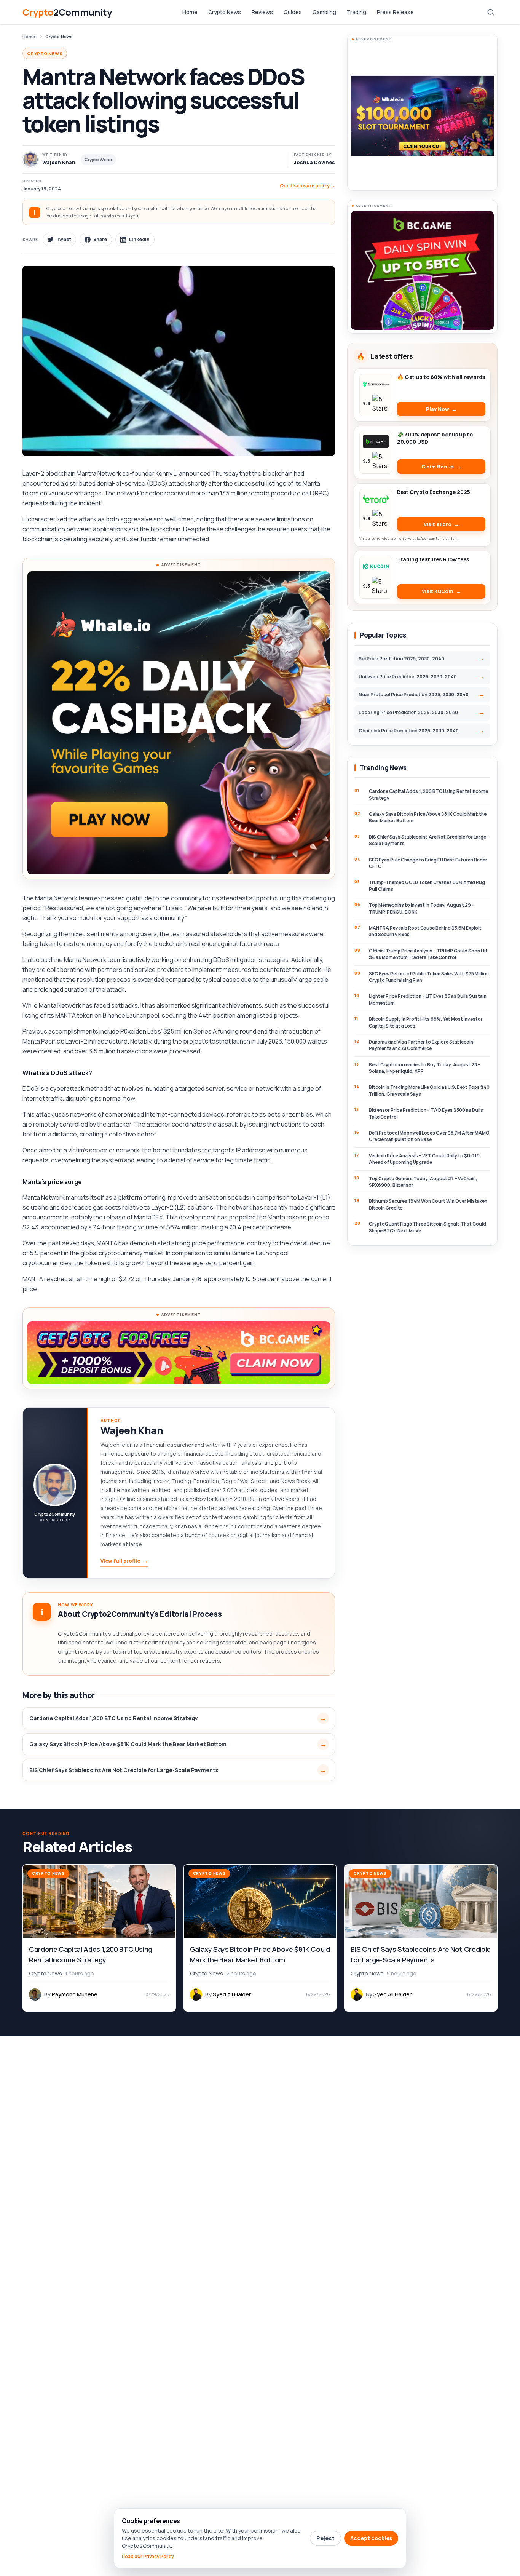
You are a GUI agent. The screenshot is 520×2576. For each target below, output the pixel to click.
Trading (357, 12)
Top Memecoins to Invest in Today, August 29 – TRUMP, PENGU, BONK (422, 908)
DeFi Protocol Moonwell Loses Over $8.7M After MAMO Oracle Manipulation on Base (429, 1136)
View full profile (124, 1561)
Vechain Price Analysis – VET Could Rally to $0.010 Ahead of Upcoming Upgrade (424, 1159)
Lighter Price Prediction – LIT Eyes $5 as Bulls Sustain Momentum (428, 999)
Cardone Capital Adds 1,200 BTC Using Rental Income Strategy (114, 1718)
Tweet (64, 239)
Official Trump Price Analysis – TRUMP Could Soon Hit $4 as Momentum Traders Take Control (428, 954)
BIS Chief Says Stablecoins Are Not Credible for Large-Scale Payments (124, 1770)
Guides (293, 12)
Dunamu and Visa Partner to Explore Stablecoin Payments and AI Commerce (421, 1045)
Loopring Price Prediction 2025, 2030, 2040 (408, 712)
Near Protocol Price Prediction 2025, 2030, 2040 (414, 694)
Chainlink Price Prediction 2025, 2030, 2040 (409, 731)
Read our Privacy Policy (148, 2557)
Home (190, 12)
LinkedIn (139, 239)
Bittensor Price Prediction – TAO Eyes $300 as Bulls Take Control (426, 1113)
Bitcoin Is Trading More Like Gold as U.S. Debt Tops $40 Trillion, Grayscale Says (429, 1090)
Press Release (395, 12)
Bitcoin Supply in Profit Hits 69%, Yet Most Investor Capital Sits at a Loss (426, 1022)
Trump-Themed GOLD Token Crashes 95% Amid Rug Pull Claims (427, 885)
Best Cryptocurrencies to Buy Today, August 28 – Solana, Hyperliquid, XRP (425, 1068)
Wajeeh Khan (132, 1430)
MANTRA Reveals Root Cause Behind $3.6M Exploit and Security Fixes (425, 931)
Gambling (324, 12)
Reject (325, 2538)
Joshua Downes (314, 162)
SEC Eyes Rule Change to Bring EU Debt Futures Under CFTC (428, 863)
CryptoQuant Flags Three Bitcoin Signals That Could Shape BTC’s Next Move (427, 1227)
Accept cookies (371, 2538)
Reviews (262, 12)
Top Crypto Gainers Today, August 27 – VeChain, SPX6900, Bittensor (423, 1182)
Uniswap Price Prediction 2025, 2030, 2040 (408, 677)
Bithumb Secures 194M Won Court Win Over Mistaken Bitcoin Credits (428, 1204)
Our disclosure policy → (307, 186)
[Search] (491, 12)
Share (100, 239)
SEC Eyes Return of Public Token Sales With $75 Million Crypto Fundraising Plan (429, 977)
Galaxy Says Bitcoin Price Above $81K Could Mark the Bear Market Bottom (128, 1744)
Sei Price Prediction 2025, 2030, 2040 (401, 659)
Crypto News (225, 12)
